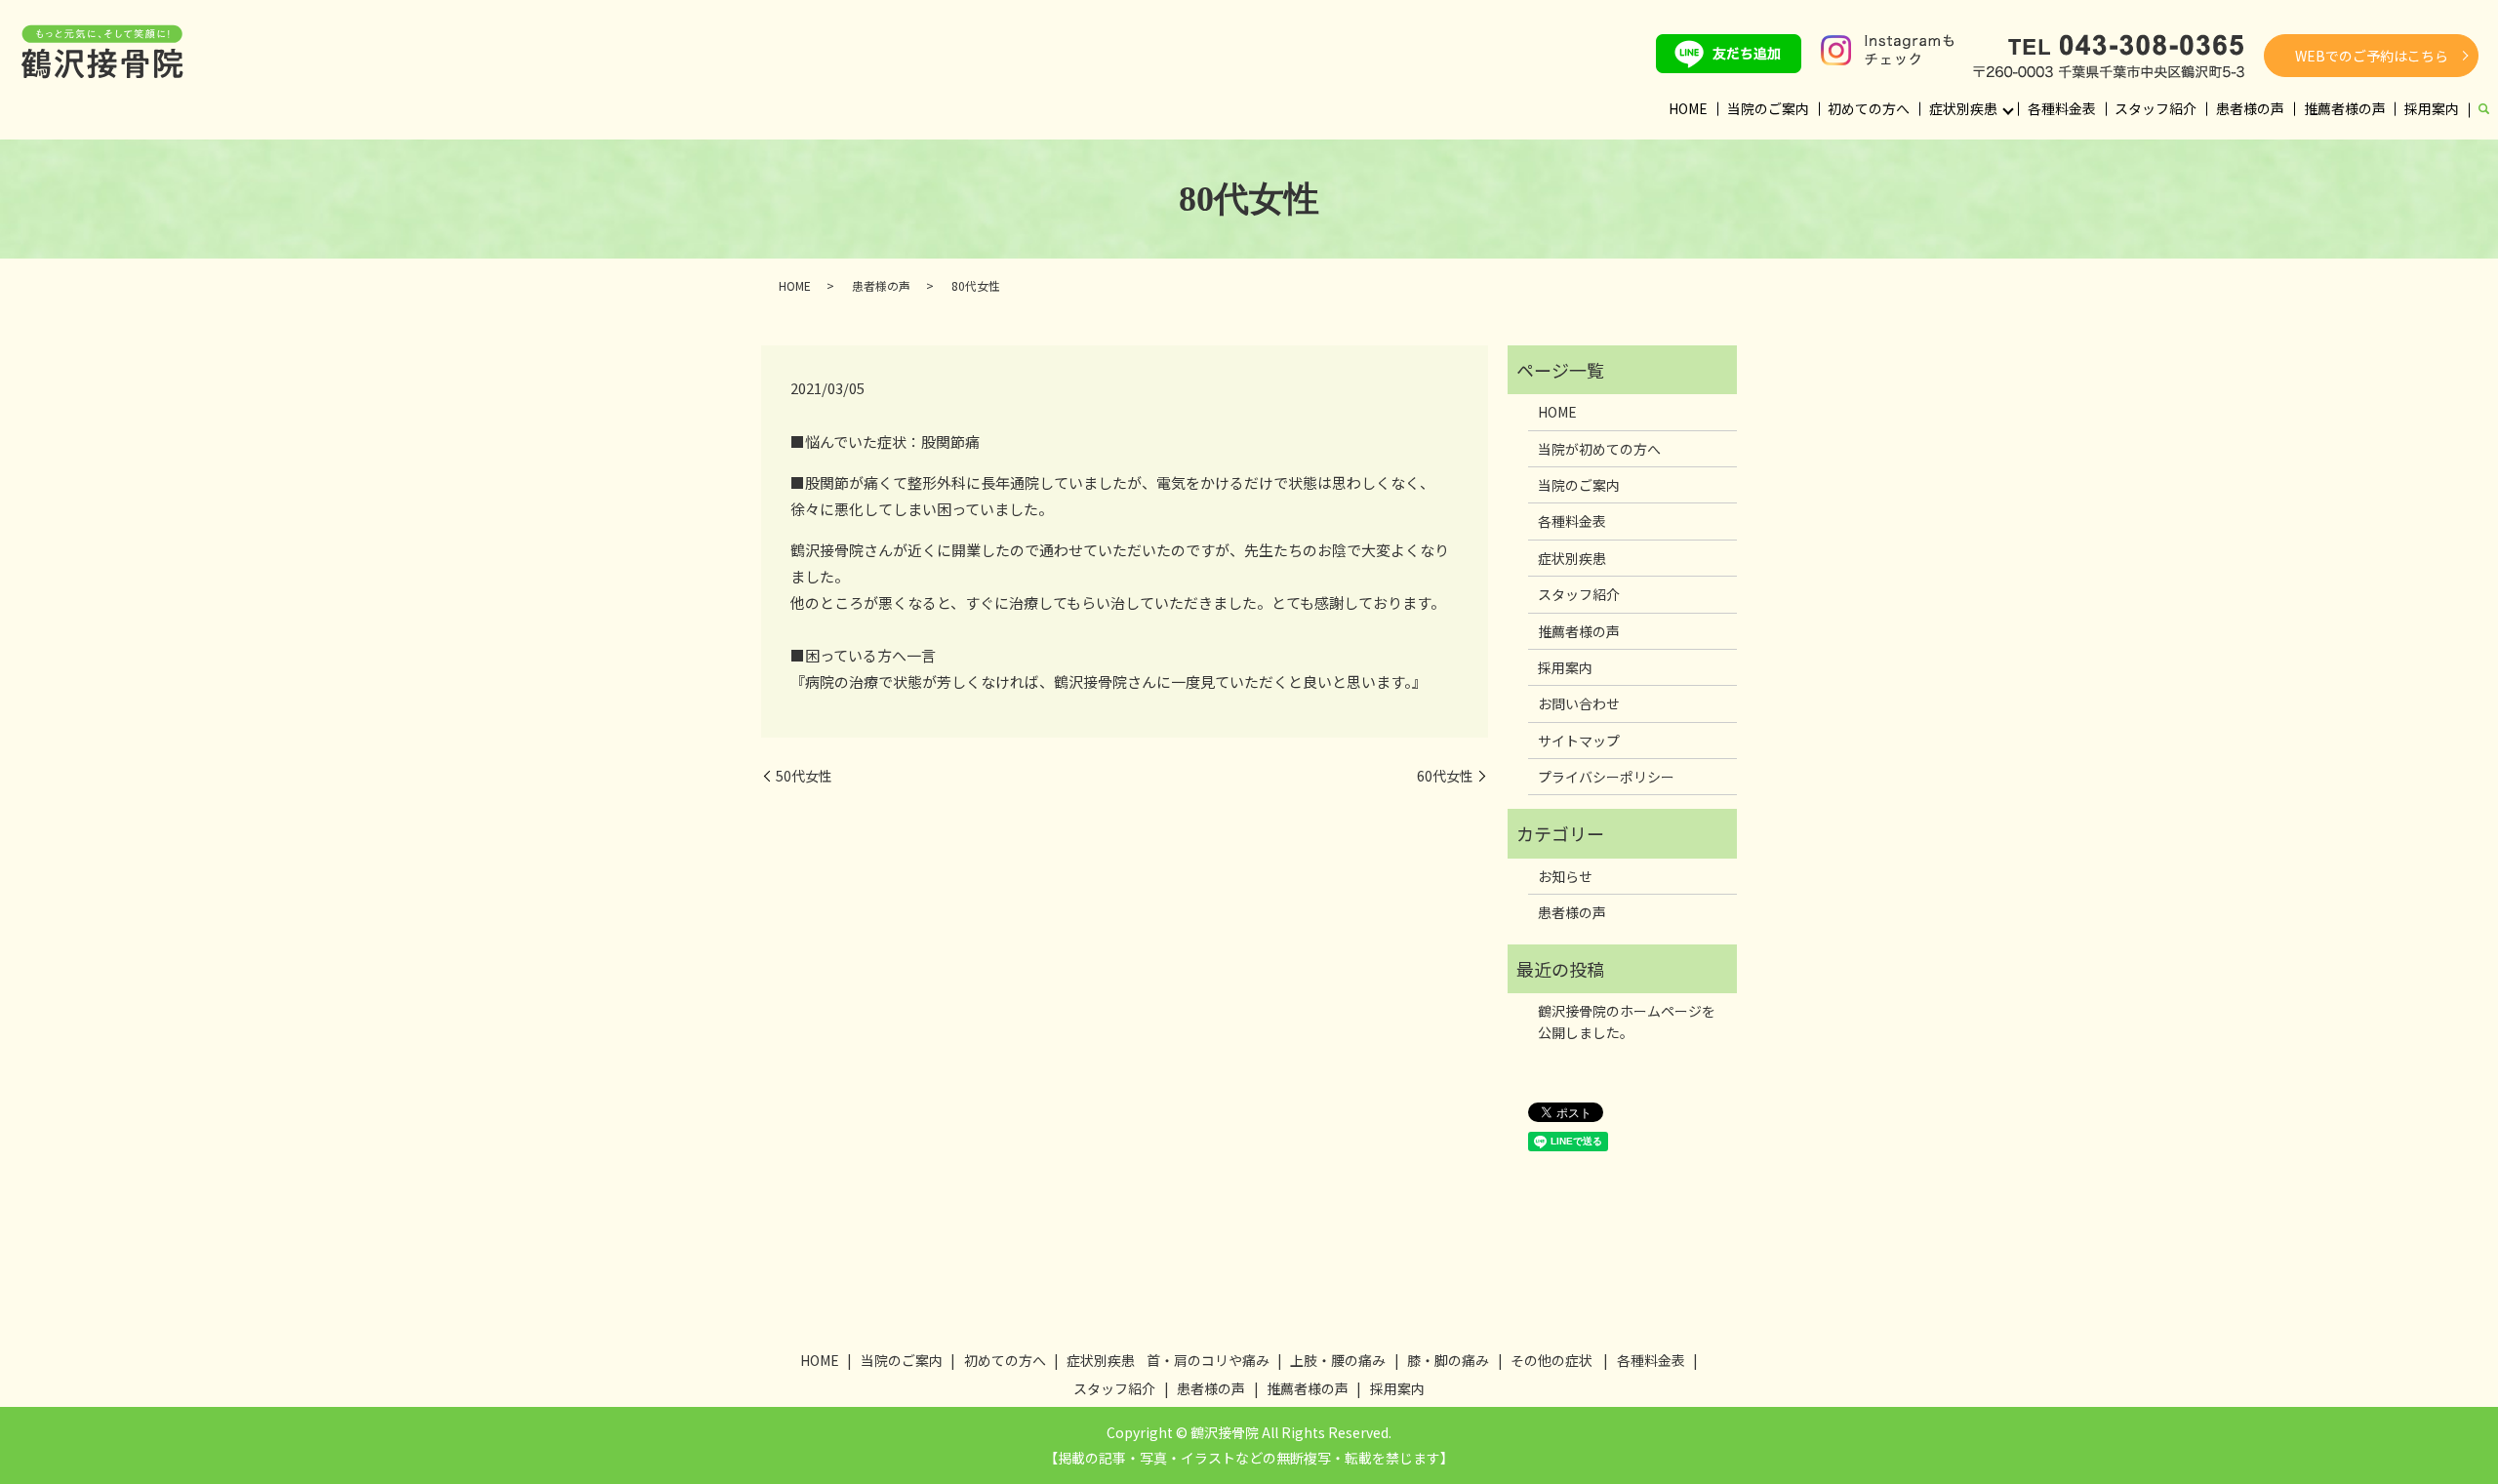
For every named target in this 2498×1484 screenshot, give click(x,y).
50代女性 (804, 776)
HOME (1688, 108)
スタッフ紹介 (2156, 108)
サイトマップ (1579, 741)
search (2483, 110)
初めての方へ (1869, 108)
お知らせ (1565, 876)
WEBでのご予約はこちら (2372, 56)
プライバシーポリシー (1606, 777)
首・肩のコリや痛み (1208, 1360)
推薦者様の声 (2345, 108)
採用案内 (2432, 108)
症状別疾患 (1963, 108)
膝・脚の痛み (1448, 1360)
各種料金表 (2062, 108)
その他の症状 (1551, 1360)
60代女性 (1445, 776)
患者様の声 (2250, 108)
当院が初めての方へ (1599, 449)
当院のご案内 (1768, 108)
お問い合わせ (1579, 703)
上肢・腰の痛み (1338, 1360)
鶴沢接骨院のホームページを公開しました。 (1627, 1022)
